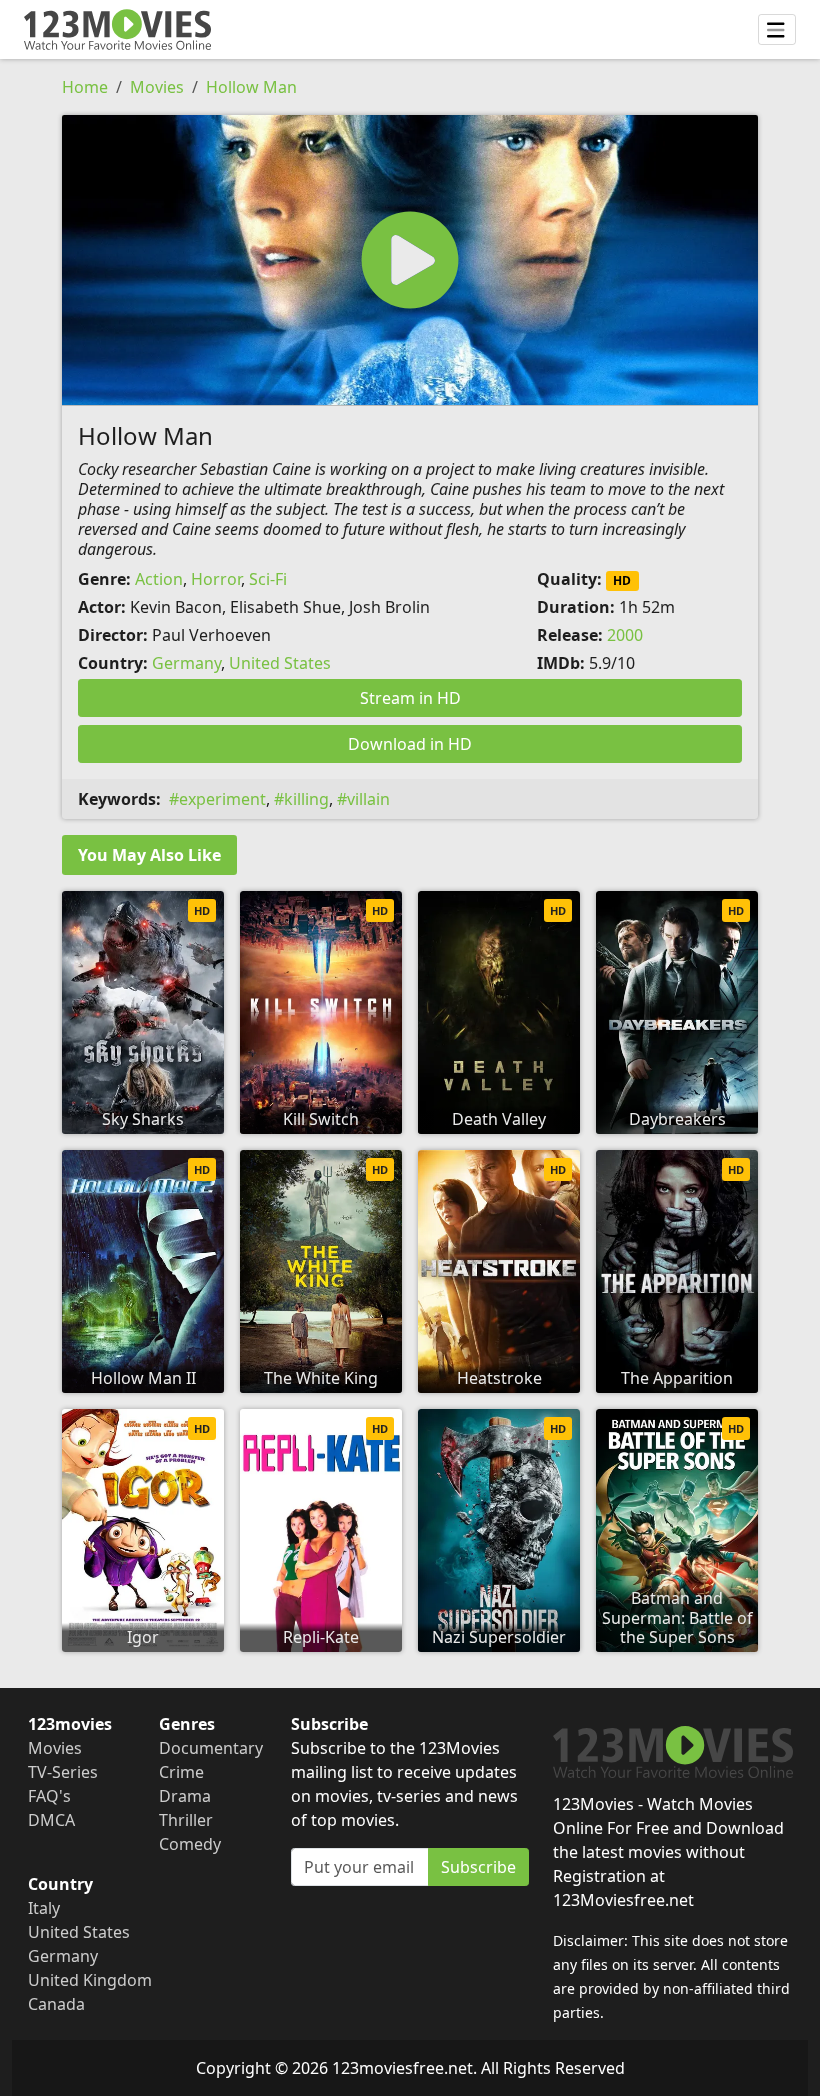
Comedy (190, 1844)
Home (85, 87)
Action (159, 579)
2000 (625, 635)
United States (280, 663)
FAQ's (49, 1796)
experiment (222, 799)
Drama (185, 1796)
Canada (56, 2004)
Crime (181, 1772)
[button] (410, 260)
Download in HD (410, 744)
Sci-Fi (268, 579)
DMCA (51, 1820)
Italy (44, 1908)
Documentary (211, 1748)
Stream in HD (410, 698)
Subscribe (478, 1867)
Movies (157, 87)
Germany (186, 663)
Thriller (186, 1820)
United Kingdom (90, 1980)
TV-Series (63, 1772)
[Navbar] (777, 30)
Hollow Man (251, 87)
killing (306, 799)
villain (368, 799)
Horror (216, 579)
